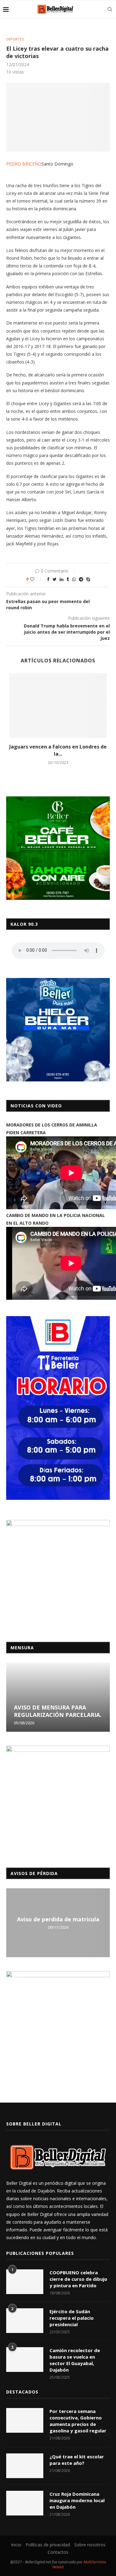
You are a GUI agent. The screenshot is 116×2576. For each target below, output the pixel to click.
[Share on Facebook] (48, 579)
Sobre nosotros (90, 2545)
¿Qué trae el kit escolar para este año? (77, 2460)
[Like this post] (36, 579)
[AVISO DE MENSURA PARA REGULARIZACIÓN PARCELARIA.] (58, 1697)
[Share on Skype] (88, 579)
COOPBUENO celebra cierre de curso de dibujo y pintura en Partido (78, 2279)
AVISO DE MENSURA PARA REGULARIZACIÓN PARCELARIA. (58, 1711)
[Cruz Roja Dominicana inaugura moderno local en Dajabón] (25, 2503)
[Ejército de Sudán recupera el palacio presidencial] (25, 2321)
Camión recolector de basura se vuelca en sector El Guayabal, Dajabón (75, 2360)
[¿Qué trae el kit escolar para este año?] (25, 2466)
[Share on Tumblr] (68, 579)
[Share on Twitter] (55, 579)
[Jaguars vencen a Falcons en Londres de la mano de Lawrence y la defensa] (58, 706)
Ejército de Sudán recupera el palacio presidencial (72, 2318)
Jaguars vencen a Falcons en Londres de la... (58, 750)
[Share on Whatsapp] (74, 579)
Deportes (15, 39)
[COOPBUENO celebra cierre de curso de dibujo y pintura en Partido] (25, 2282)
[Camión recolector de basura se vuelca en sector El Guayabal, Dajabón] (25, 2360)
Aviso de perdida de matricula (58, 1919)
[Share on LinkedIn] (62, 579)
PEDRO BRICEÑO (24, 164)
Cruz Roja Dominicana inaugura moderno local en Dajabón (77, 2500)
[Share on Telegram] (81, 579)
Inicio (16, 2545)
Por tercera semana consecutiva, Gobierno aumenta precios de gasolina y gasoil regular (78, 2421)
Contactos (58, 2552)
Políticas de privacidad (48, 2545)
